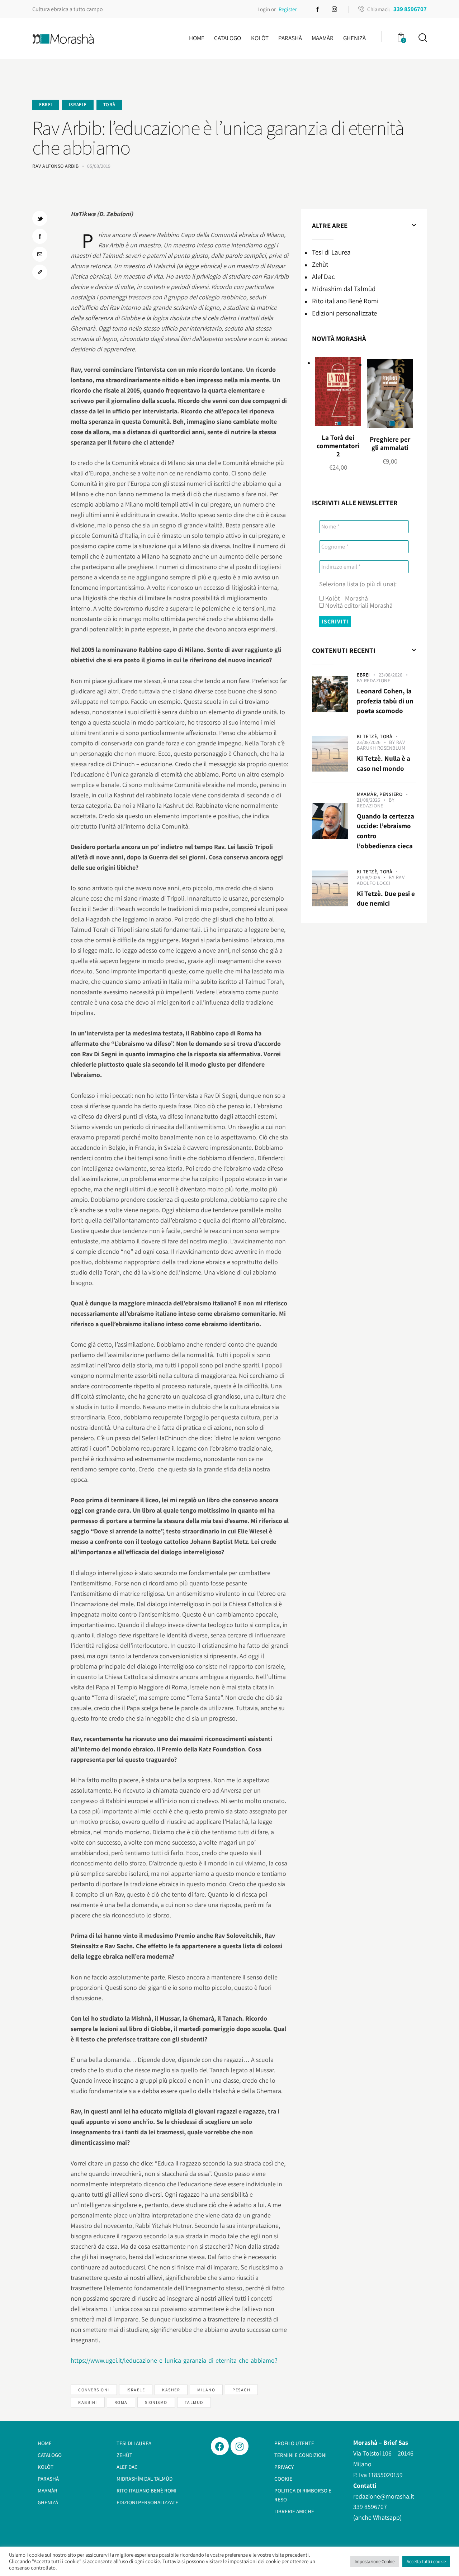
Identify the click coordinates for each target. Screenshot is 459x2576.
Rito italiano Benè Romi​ (345, 301)
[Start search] (422, 38)
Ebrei (46, 105)
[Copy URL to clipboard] (40, 272)
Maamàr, (368, 794)
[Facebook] (220, 2446)
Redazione (377, 680)
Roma (121, 2402)
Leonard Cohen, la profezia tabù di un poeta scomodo (385, 701)
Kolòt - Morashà (346, 598)
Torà (109, 105)
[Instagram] (240, 2446)
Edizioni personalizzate (344, 313)
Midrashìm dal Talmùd (344, 289)
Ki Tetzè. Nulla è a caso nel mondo (384, 763)
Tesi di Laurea (331, 252)
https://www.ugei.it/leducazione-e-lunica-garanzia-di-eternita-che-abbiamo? (174, 2360)
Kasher (171, 2390)
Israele (78, 105)
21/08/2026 (368, 800)
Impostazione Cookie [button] (375, 2561)
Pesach (241, 2390)
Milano (206, 2390)
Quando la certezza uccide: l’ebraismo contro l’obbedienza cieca (385, 831)
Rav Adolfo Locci (381, 880)
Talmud (194, 2402)
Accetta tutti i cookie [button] (426, 2561)
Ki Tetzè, (368, 736)
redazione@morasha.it (384, 2496)
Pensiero (391, 794)
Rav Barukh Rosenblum (381, 745)
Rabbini (88, 2402)
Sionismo (156, 2402)
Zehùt (320, 264)
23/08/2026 (391, 675)
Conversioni (94, 2390)
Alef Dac (323, 276)
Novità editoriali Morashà (358, 606)
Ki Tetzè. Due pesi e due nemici (386, 898)
